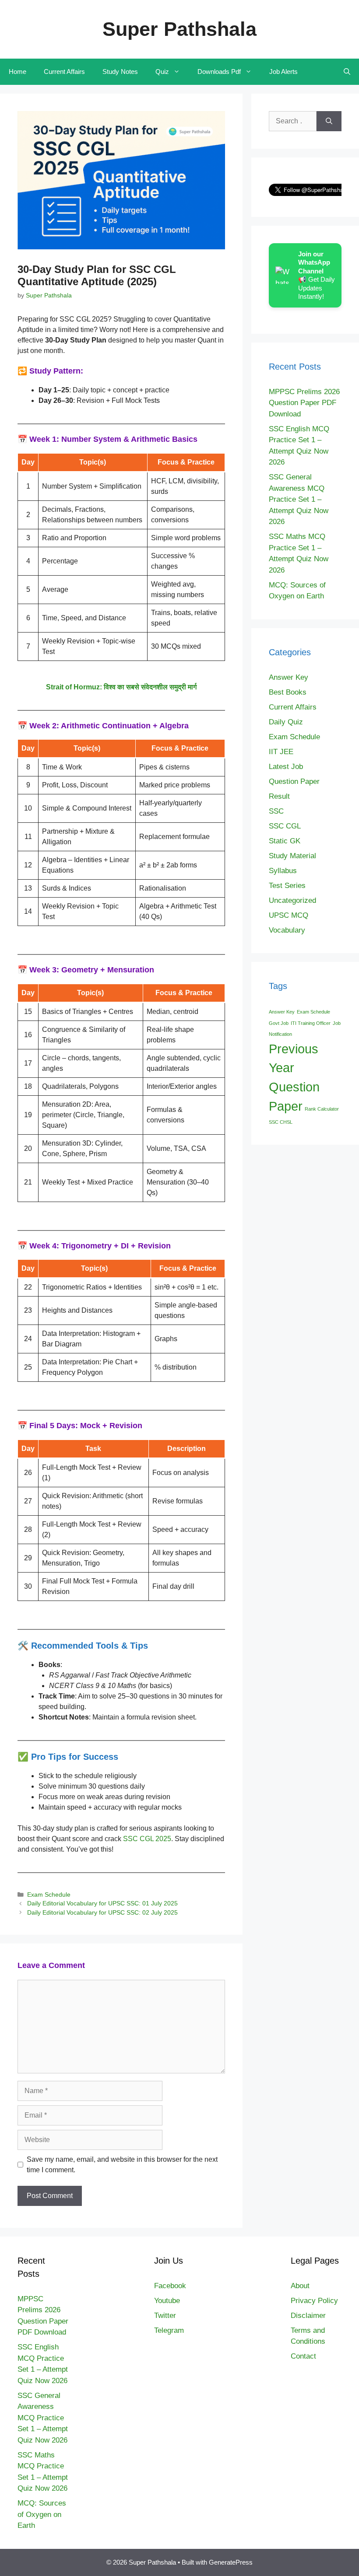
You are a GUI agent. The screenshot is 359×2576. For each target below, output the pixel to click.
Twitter (165, 2316)
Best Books (288, 692)
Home (18, 72)
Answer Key (289, 677)
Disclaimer (308, 2316)
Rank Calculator (322, 1109)
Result (279, 796)
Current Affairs (64, 72)
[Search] (329, 121)
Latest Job (286, 767)
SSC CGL (285, 826)
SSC (276, 811)
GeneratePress (231, 2562)
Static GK (285, 841)
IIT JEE (281, 752)
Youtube (167, 2301)
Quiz (162, 72)
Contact (303, 2356)
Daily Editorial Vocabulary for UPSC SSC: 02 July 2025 (102, 1913)
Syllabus (283, 871)
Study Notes (120, 72)
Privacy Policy (314, 2301)
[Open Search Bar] (347, 72)
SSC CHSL (281, 1122)
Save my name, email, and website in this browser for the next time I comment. (122, 2165)
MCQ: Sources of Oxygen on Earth (42, 2514)
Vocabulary (287, 930)
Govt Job (279, 1023)
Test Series (287, 886)
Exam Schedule (49, 1895)
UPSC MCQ (289, 915)
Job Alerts (283, 72)
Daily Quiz (286, 722)
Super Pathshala (179, 29)
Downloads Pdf (219, 72)
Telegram (169, 2330)
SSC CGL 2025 (147, 1839)
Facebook (170, 2286)
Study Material (292, 856)
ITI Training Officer (311, 1023)
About (300, 2286)
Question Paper (294, 781)
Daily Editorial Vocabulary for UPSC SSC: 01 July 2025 (102, 1903)
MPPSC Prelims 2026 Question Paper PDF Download (304, 403)
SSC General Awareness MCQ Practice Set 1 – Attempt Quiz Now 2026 (299, 499)
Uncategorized (292, 900)
